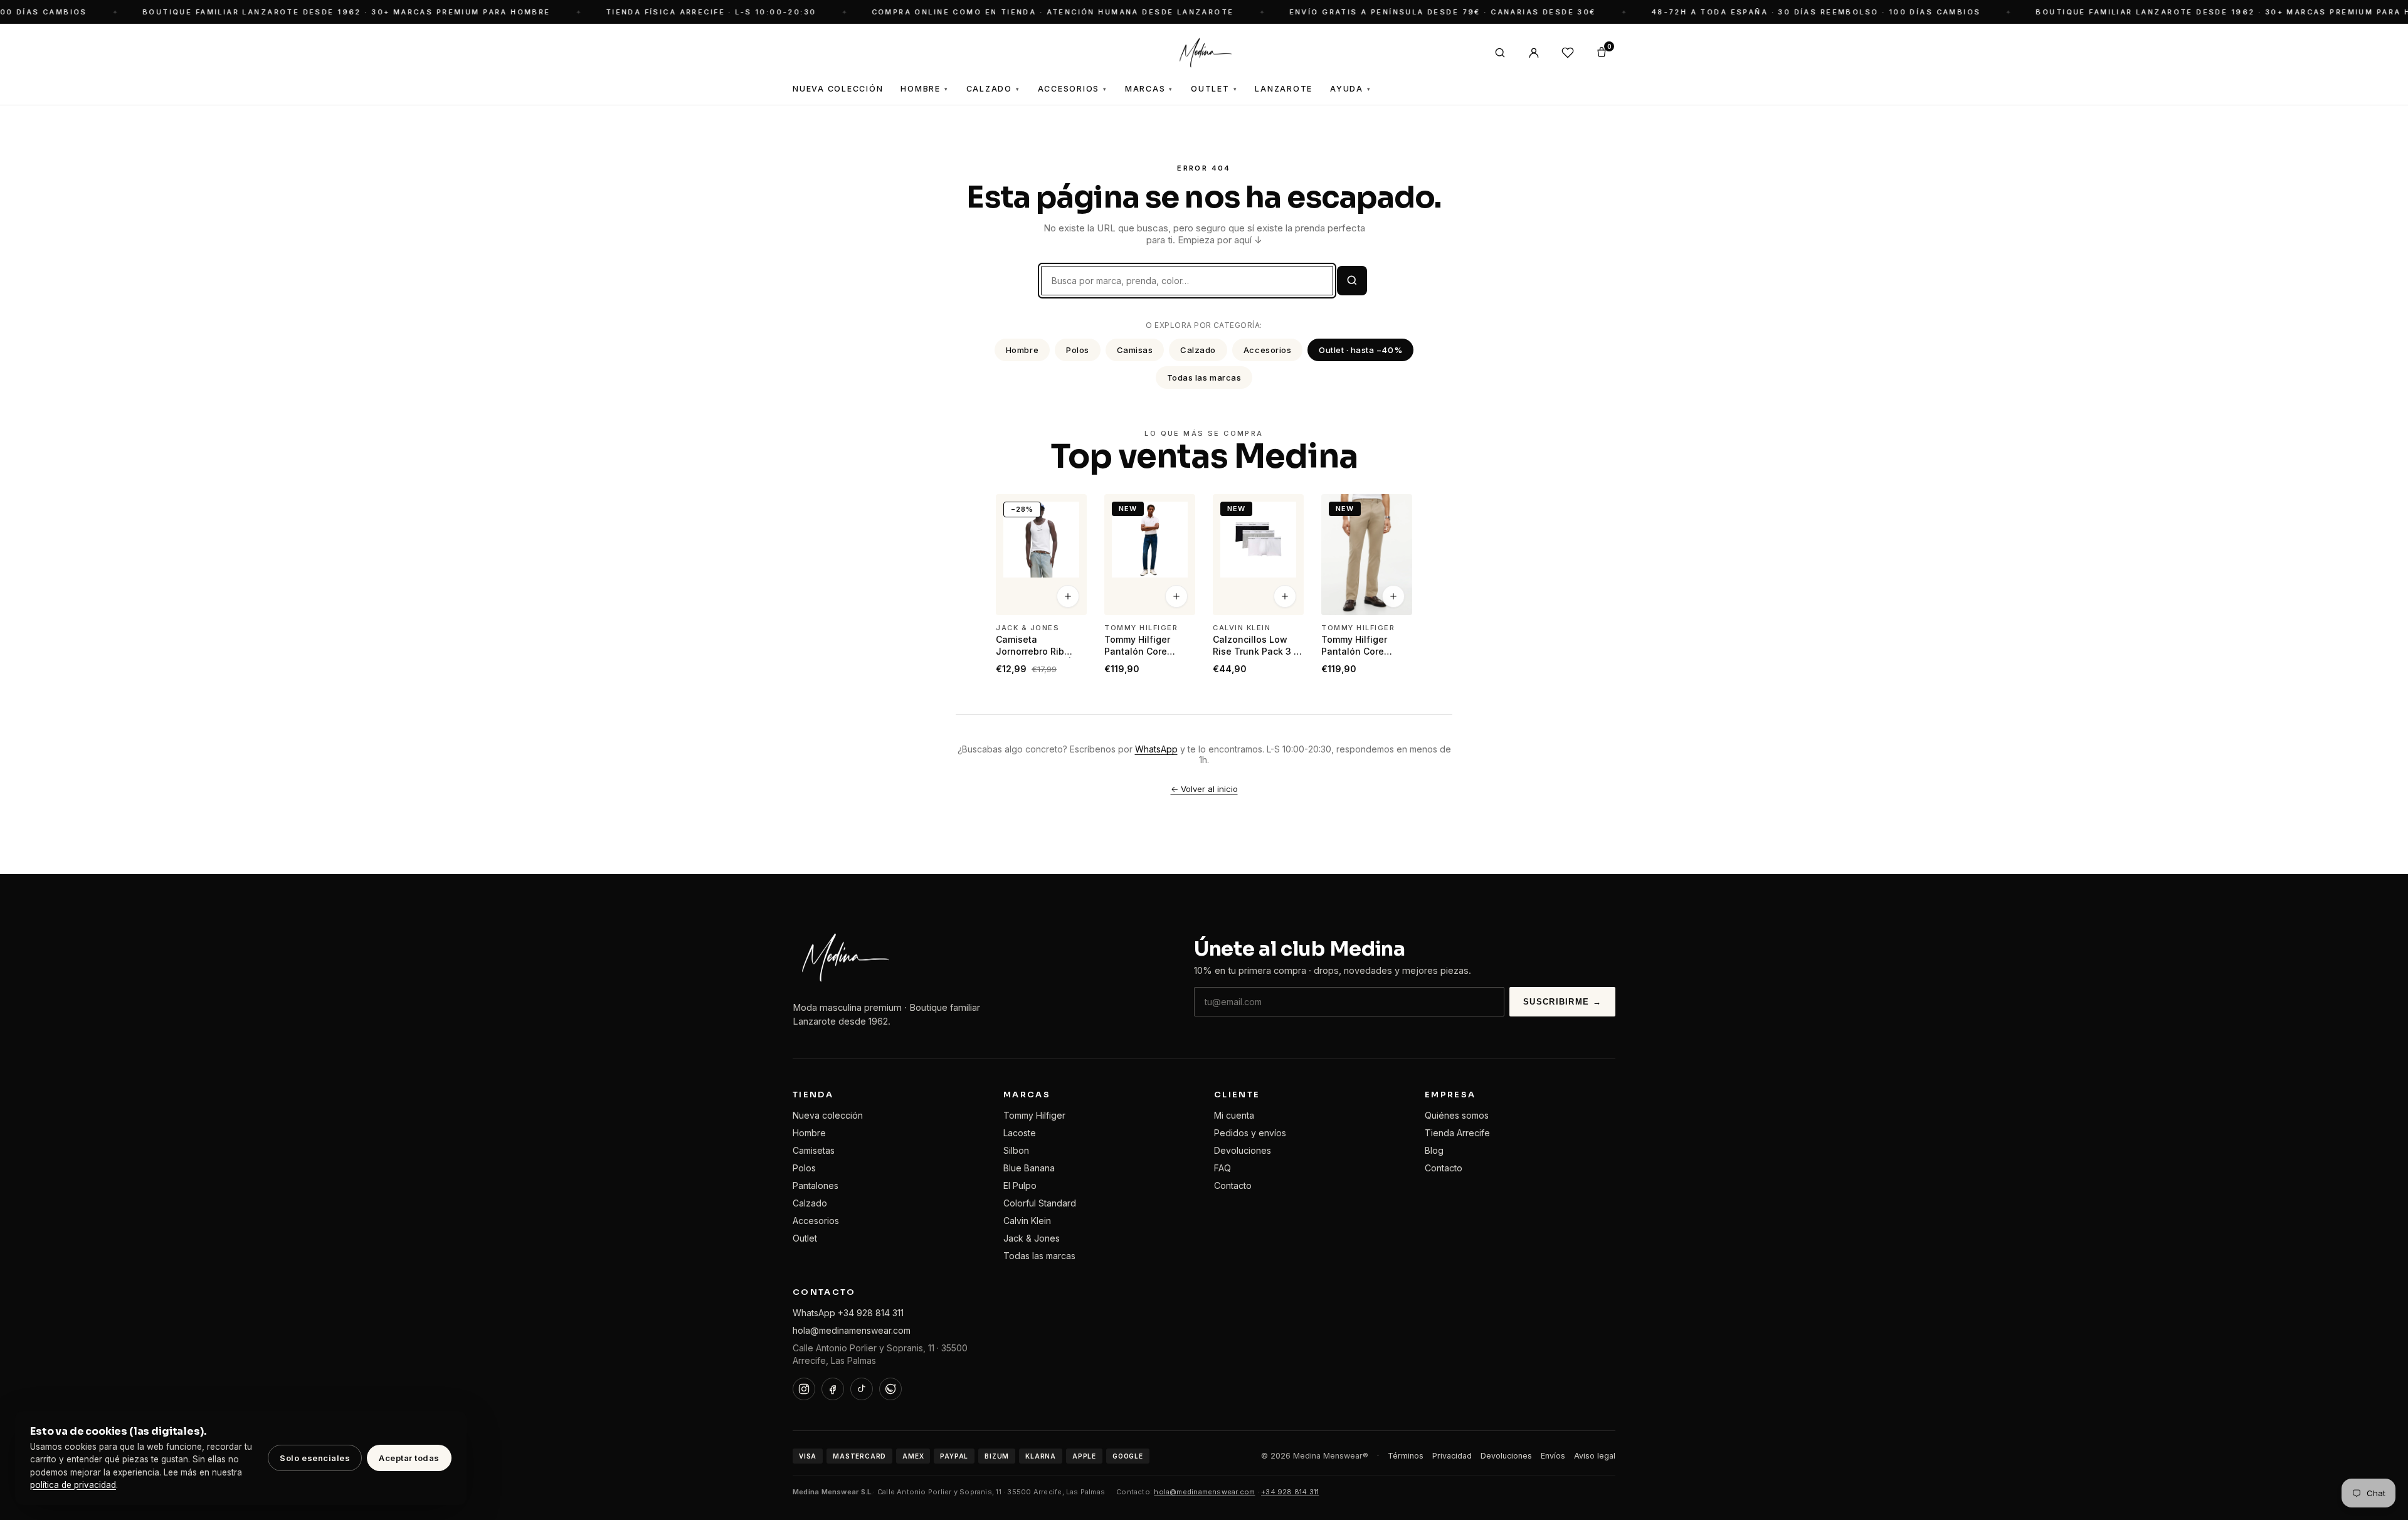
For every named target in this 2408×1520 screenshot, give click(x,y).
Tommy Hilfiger (1034, 1115)
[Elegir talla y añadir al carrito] (1068, 597)
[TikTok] (862, 1389)
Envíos (1553, 1456)
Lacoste (1020, 1133)
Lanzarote (1284, 89)
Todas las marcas (1204, 377)
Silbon (1016, 1150)
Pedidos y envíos (1250, 1133)
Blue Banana (1029, 1168)
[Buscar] (1500, 53)
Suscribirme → (1562, 1002)
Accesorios (1073, 89)
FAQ (1222, 1168)
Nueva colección (828, 1115)
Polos (1078, 350)
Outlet (1214, 89)
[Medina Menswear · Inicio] (1204, 53)
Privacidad (1452, 1456)
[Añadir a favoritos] (1069, 509)
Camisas (1135, 350)
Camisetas (814, 1150)
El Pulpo (1020, 1185)
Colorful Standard (1040, 1203)
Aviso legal (1595, 1456)
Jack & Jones (1032, 1238)
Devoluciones (1243, 1150)
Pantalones (816, 1185)
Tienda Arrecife (1457, 1133)
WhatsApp (1156, 749)
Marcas (1149, 89)
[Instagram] (804, 1389)
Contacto (1233, 1185)
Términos (1406, 1456)
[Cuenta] (1534, 53)
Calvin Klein (1027, 1221)
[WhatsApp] (890, 1389)
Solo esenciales (315, 1458)
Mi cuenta (1234, 1115)
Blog (1434, 1150)
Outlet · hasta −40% (1360, 350)
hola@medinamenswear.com (852, 1330)
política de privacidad (73, 1485)
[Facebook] (833, 1389)
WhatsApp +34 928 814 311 (848, 1313)
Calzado (993, 89)
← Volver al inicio (1204, 789)
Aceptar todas (409, 1458)
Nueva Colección (838, 89)
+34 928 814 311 (1290, 1492)
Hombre (924, 89)
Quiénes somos (1457, 1115)
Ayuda (1351, 89)
